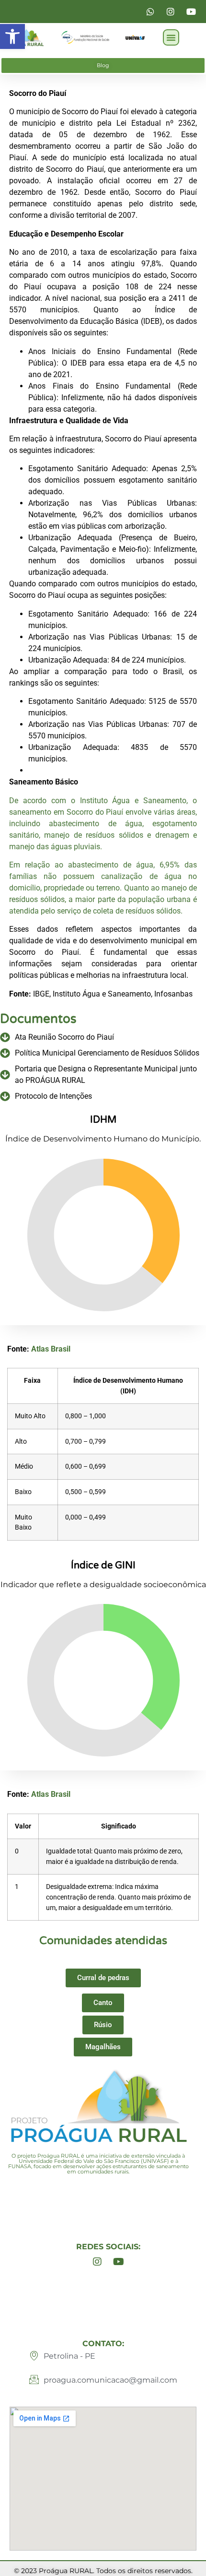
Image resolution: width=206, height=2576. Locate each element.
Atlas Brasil (51, 1349)
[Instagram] (97, 2262)
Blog (103, 65)
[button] (12, 36)
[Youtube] (119, 2262)
